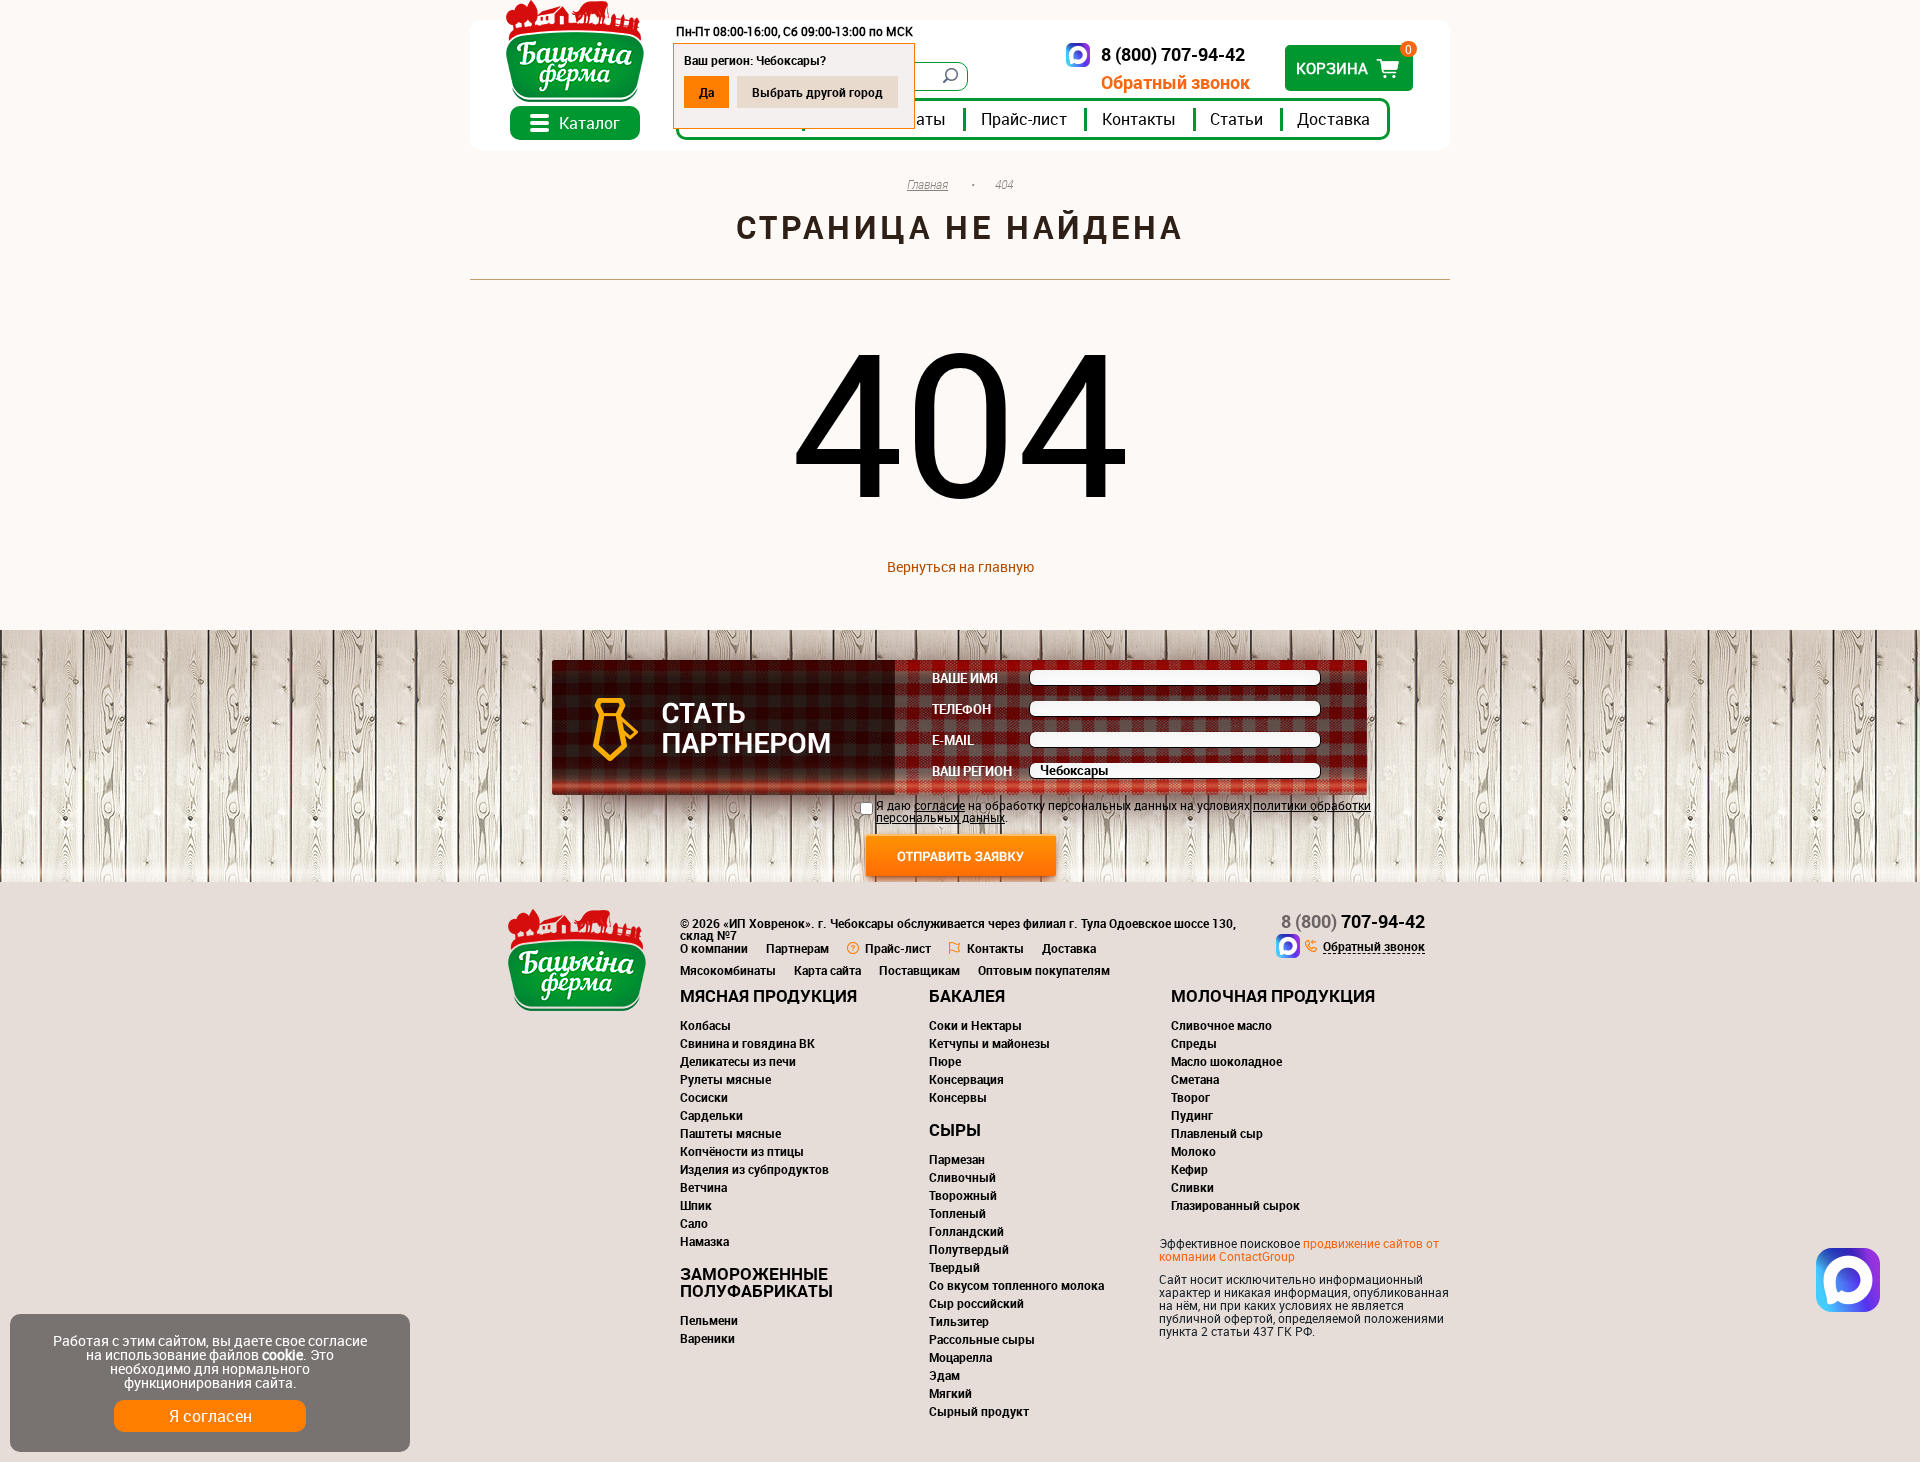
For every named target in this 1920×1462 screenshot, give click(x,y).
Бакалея (967, 995)
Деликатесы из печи (738, 1061)
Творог (1190, 1097)
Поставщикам (919, 970)
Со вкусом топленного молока (1016, 1285)
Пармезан (957, 1159)
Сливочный (962, 1177)
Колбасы (705, 1025)
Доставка (1333, 119)
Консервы (958, 1097)
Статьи (1236, 119)
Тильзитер (959, 1321)
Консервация (966, 1079)
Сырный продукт (979, 1411)
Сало (694, 1223)
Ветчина (703, 1187)
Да (706, 92)
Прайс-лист (1024, 119)
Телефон (961, 709)
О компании (714, 948)
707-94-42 (1353, 921)
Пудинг (1192, 1115)
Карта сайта (827, 970)
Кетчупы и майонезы (989, 1043)
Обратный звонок (1175, 82)
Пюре (945, 1061)
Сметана (1195, 1079)
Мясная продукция (768, 995)
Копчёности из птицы (742, 1151)
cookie (282, 1354)
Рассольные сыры (982, 1339)
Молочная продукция (1273, 995)
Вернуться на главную (960, 566)
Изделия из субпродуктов (754, 1169)
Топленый (957, 1213)
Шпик (696, 1205)
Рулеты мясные (725, 1079)
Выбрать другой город (817, 92)
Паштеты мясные (730, 1133)
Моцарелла (960, 1357)
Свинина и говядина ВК (747, 1043)
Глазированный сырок (1235, 1205)
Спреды (1194, 1043)
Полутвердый (969, 1249)
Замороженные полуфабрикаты (756, 1282)
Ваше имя (965, 678)
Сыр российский (976, 1303)
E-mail (953, 740)
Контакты (1139, 119)
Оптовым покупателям (1044, 970)
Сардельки (711, 1115)
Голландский (966, 1231)
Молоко (1193, 1151)
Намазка (704, 1241)
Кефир (1189, 1169)
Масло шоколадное (1226, 1061)
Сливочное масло (1221, 1025)
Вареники (707, 1338)
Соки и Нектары (975, 1025)
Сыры (955, 1129)
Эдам (944, 1375)
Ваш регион (972, 771)
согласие (939, 805)
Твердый (954, 1267)
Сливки (1192, 1187)
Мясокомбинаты (728, 970)
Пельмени (709, 1320)
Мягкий (950, 1393)
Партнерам (797, 948)
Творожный (963, 1195)
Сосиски (704, 1097)
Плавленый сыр (1217, 1133)
